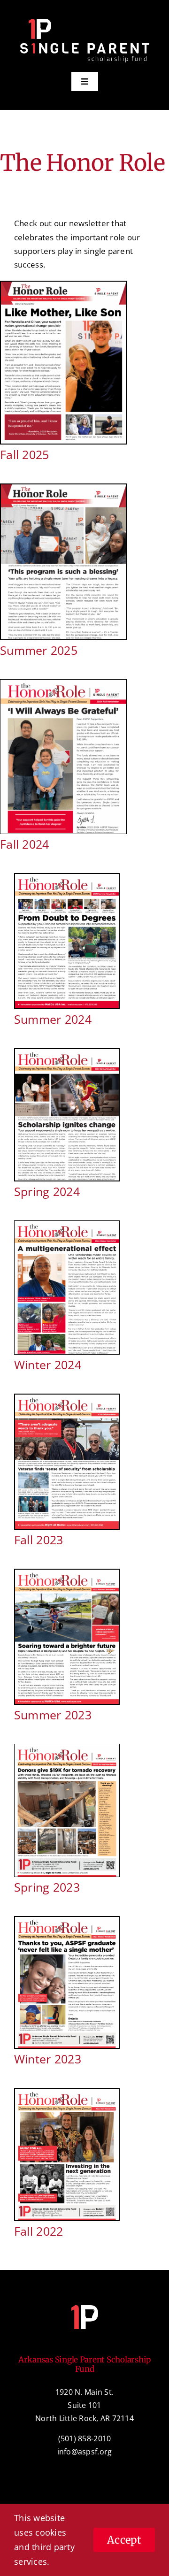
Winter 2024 (48, 1365)
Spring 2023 (47, 1887)
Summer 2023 (53, 1715)
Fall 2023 (38, 1540)
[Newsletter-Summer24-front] (67, 878)
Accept (124, 2540)
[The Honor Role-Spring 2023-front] (67, 1748)
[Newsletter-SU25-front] (63, 488)
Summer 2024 (53, 1019)
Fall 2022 (38, 2231)
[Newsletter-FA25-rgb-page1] (63, 286)
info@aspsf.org (85, 2452)
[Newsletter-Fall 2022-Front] (67, 2093)
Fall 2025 (24, 454)
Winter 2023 (48, 2059)
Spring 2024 (47, 1191)
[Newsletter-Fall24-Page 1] (63, 684)
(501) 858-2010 (85, 2438)
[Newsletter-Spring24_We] (67, 1053)
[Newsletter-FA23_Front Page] (67, 1399)
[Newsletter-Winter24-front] (67, 1225)
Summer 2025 (39, 650)
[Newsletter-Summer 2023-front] (67, 1574)
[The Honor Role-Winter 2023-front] (67, 1921)
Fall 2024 (24, 844)
